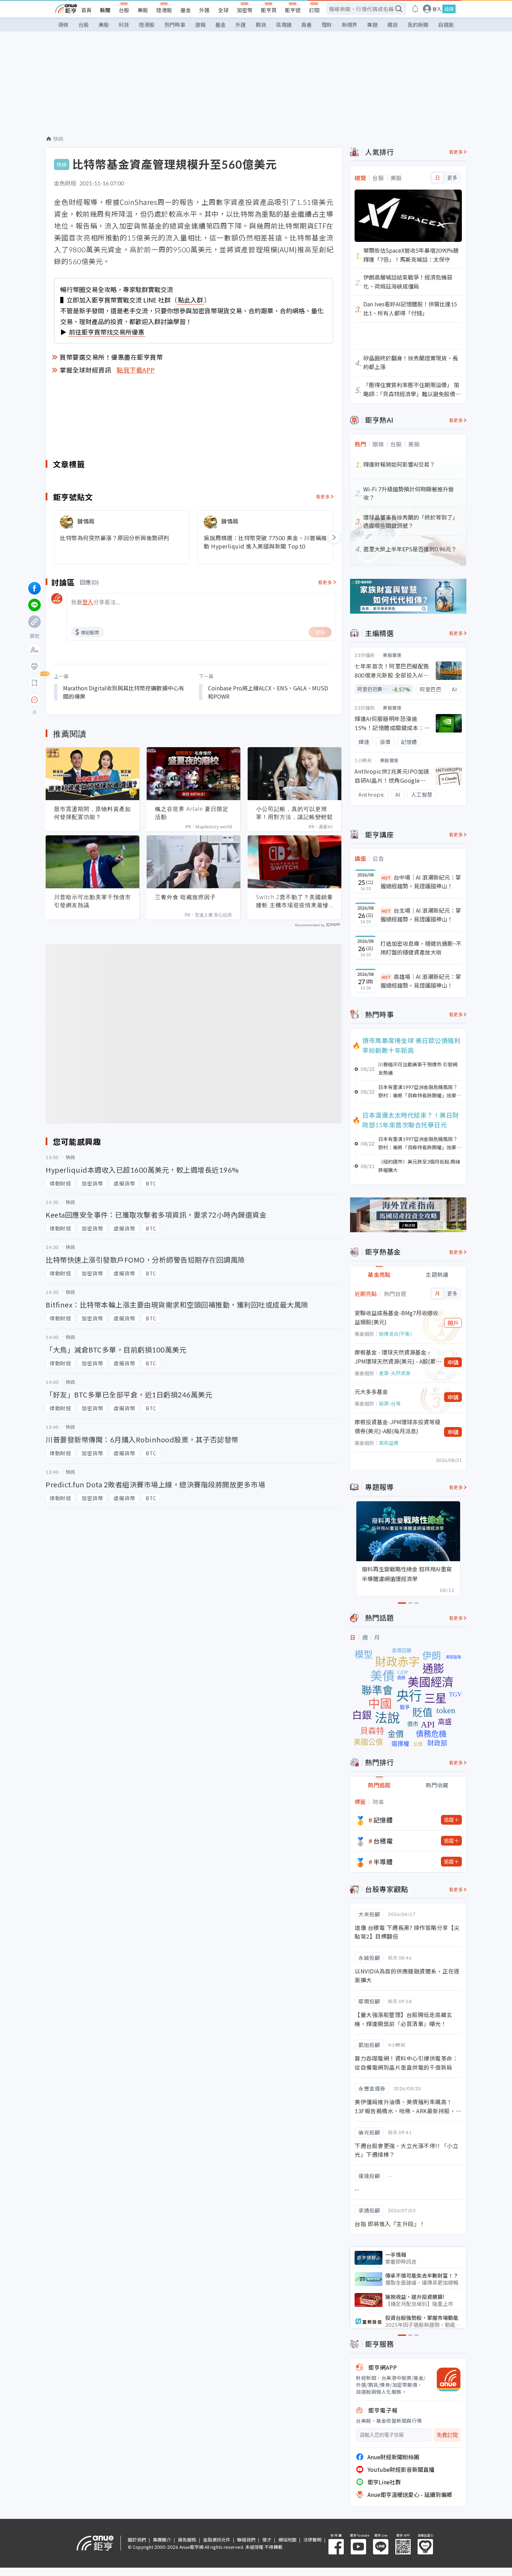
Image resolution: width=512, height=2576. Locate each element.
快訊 (58, 139)
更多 (452, 178)
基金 (186, 10)
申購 (453, 1362)
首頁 (86, 10)
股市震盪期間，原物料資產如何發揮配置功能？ (92, 813)
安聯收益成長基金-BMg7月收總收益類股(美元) (396, 1317)
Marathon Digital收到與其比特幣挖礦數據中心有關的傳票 (124, 692)
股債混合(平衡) (395, 1334)
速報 (200, 25)
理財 (327, 25)
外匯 (204, 10)
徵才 (267, 2540)
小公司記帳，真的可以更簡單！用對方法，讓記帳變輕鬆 (294, 813)
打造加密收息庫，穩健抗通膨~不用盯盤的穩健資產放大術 (421, 948)
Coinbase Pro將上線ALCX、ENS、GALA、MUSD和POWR (268, 692)
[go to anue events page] (415, 9)
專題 (372, 25)
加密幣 (245, 10)
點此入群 (191, 300)
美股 (143, 10)
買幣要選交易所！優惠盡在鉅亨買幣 (111, 357)
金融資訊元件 (217, 2540)
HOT (386, 878)
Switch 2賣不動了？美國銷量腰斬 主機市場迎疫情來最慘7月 (294, 901)
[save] (34, 683)
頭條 (63, 25)
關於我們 (137, 2540)
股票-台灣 (390, 1403)
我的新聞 (418, 25)
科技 (124, 25)
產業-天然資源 (395, 1373)
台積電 (383, 1841)
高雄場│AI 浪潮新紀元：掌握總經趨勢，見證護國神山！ (421, 981)
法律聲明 (312, 2540)
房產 (307, 25)
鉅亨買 (269, 10)
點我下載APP (136, 370)
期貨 (261, 25)
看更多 (323, 496)
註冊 (449, 9)
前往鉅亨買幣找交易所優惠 (107, 332)
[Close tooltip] (93, 700)
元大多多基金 (371, 1391)
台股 (124, 10)
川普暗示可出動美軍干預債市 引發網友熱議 (92, 901)
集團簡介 (162, 2540)
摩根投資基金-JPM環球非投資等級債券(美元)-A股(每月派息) (397, 1426)
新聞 (105, 10)
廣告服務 (187, 2540)
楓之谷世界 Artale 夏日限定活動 (192, 813)
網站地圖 (287, 2540)
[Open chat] (34, 700)
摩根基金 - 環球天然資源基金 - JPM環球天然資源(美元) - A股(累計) (395, 1357)
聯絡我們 (246, 2540)
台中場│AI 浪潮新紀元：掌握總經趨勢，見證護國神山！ (421, 882)
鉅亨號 (293, 10)
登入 (437, 9)
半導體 (383, 1862)
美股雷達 (392, 655)
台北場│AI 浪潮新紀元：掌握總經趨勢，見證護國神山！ (421, 915)
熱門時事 (175, 25)
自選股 (446, 25)
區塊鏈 (284, 25)
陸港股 (164, 10)
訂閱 (314, 10)
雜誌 (393, 25)
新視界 (350, 25)
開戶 (453, 1323)
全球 (223, 10)
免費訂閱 (447, 2435)
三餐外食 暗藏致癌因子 (185, 897)
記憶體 (383, 1820)
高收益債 (389, 1443)
